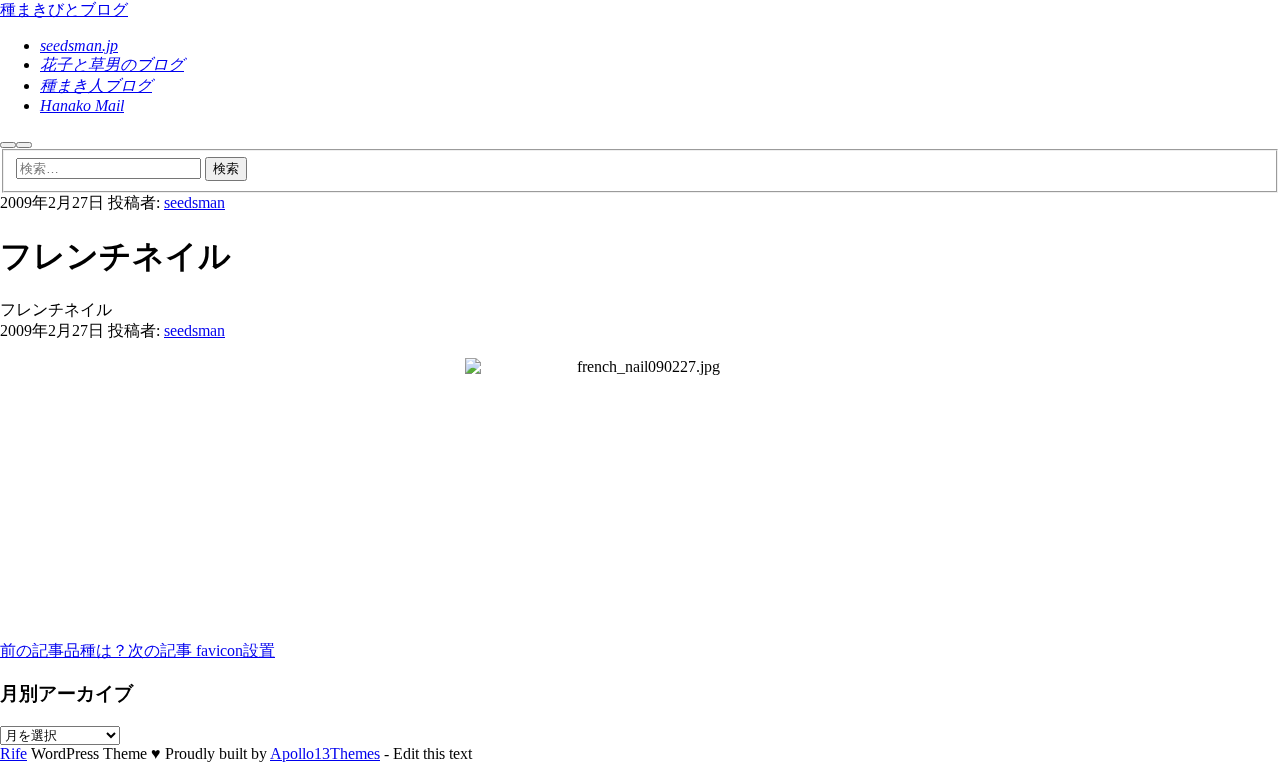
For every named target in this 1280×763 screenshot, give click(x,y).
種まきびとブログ (64, 9)
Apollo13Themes (325, 753)
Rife (13, 753)
